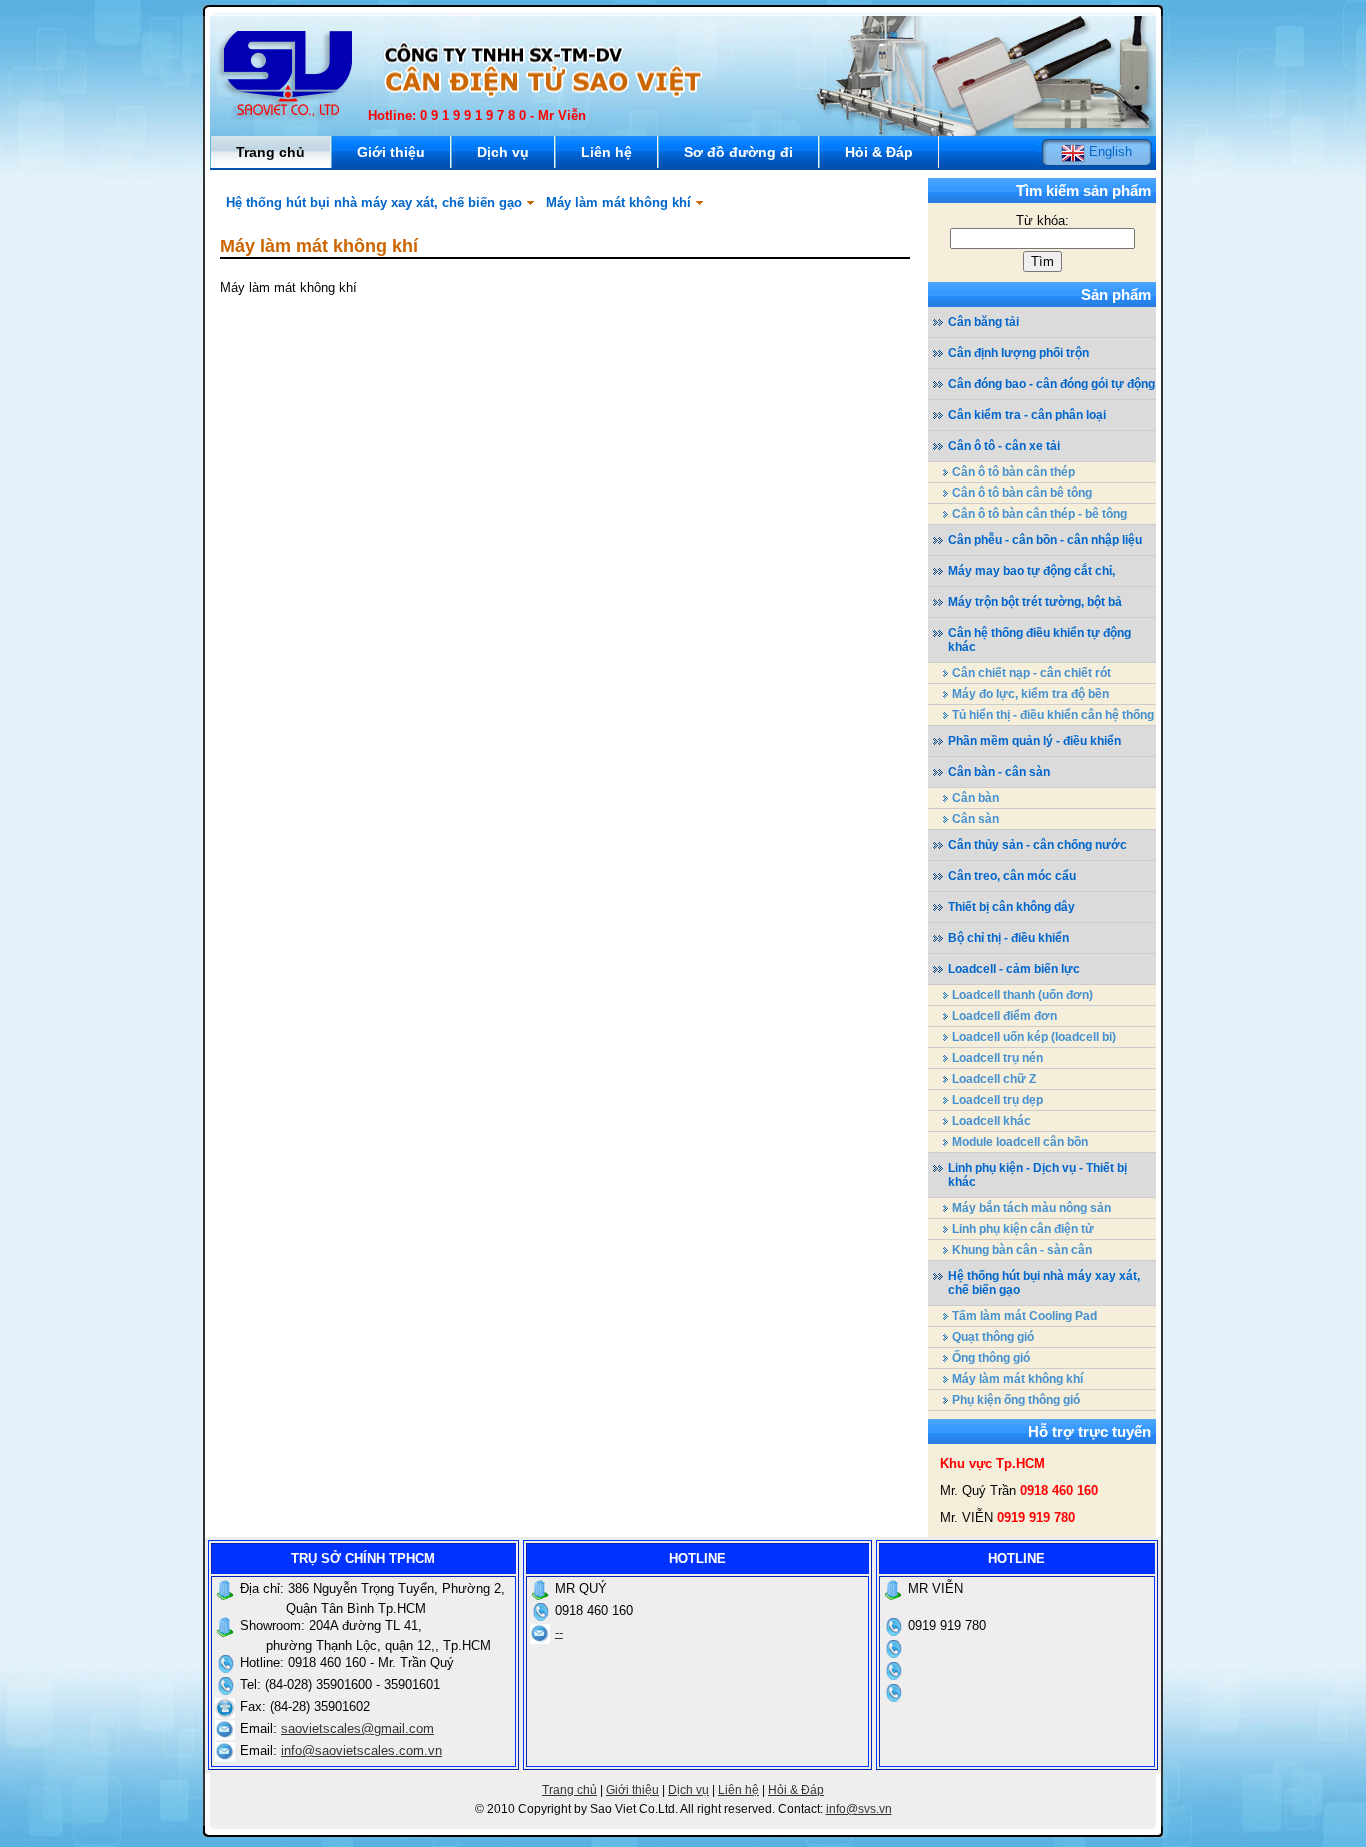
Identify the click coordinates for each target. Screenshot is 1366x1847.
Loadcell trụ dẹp (997, 1100)
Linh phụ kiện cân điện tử (1023, 1229)
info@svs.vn (859, 1809)
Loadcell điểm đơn (1004, 1016)
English (1108, 151)
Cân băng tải (983, 322)
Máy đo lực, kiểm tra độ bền (1030, 694)
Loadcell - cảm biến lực (1014, 969)
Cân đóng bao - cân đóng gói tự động (1051, 384)
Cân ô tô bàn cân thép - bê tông (1039, 514)
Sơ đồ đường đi (738, 152)
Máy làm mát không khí (618, 202)
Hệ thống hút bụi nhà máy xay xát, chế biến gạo (374, 202)
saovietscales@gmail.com (357, 1728)
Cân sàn (975, 819)
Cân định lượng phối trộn (1018, 353)
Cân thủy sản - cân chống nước (1037, 845)
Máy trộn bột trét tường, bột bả (1035, 602)
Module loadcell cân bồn (1020, 1142)
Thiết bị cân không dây (1011, 907)
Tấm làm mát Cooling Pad (1024, 1316)
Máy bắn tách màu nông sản (1031, 1208)
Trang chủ (270, 152)
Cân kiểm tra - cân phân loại (1027, 415)
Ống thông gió (991, 1358)
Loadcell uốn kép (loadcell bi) (1034, 1037)
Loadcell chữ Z (994, 1079)
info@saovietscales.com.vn (361, 1750)
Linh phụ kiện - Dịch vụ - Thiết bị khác (1037, 1175)
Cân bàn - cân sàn (999, 772)
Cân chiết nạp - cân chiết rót (1031, 673)
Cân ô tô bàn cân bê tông (1022, 493)
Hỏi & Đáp (879, 152)
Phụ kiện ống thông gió (1016, 1400)
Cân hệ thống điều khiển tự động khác (1039, 640)
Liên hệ (606, 152)
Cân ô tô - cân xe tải (1004, 446)
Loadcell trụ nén (997, 1058)
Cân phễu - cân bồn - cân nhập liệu (1045, 540)
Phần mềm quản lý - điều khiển (1034, 741)
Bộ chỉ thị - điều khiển (1008, 938)
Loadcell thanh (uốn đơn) (1022, 995)
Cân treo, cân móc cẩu (1012, 876)
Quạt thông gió (993, 1337)
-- (559, 1632)
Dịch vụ (503, 152)
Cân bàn (975, 798)
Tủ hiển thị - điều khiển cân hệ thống (1053, 715)
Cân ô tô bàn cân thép (1013, 472)
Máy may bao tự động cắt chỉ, (1031, 571)
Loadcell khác (991, 1121)
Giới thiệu (391, 152)
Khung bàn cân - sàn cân (1022, 1250)
